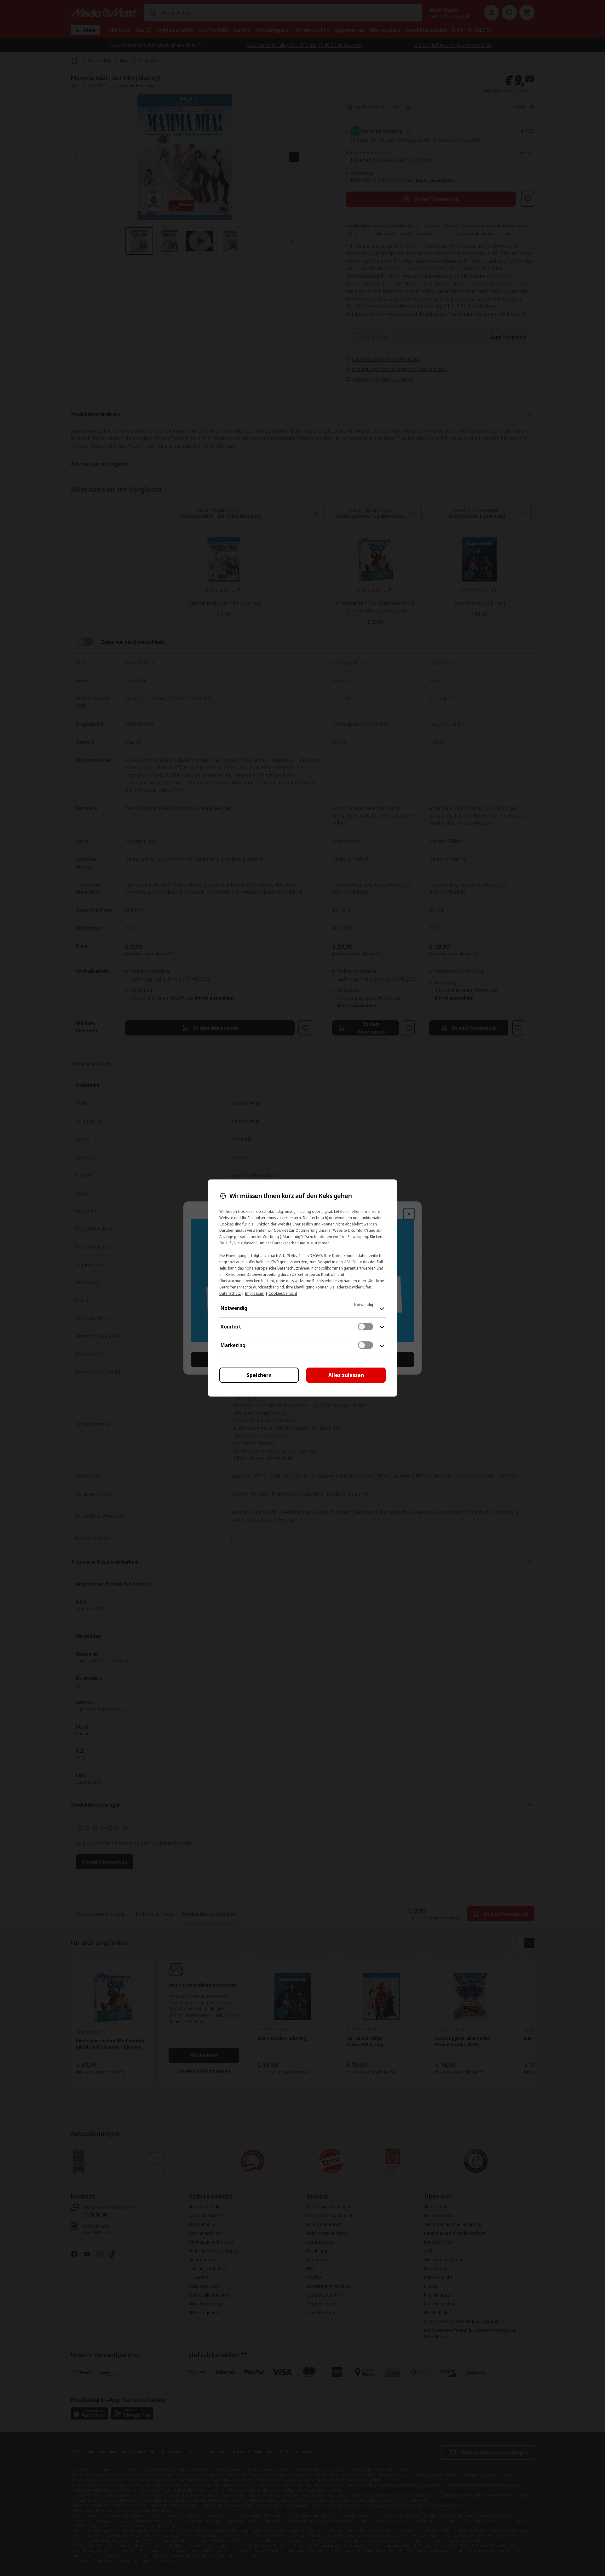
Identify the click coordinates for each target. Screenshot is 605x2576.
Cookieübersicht (283, 1293)
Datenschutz (230, 1293)
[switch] (366, 1327)
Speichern (259, 1375)
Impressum (255, 1293)
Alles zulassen (346, 1375)
